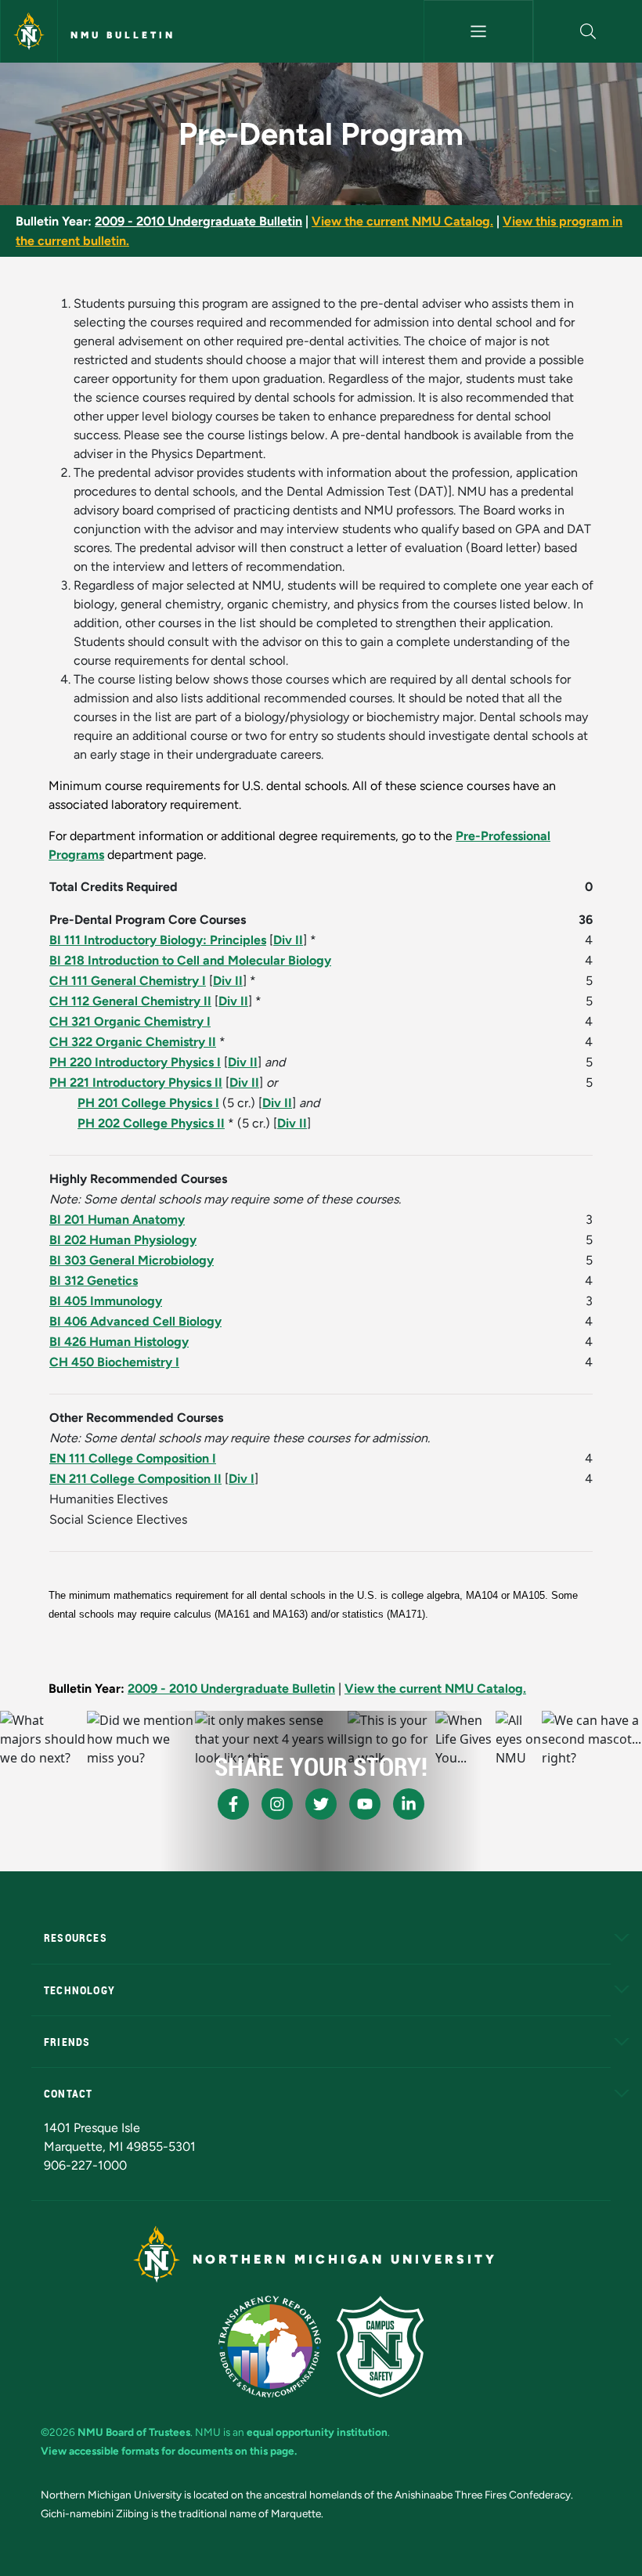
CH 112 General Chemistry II (130, 1001)
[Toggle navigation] (478, 31)
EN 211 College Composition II (135, 1479)
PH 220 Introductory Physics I (135, 1062)
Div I (242, 1479)
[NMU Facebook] (233, 1804)
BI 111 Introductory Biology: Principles (158, 940)
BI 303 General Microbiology (132, 1260)
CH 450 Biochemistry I (114, 1362)
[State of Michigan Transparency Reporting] (270, 2347)
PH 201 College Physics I (148, 1103)
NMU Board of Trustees (134, 2432)
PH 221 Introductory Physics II (136, 1082)
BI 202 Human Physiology (123, 1240)
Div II (288, 940)
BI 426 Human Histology (119, 1342)
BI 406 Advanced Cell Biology (135, 1321)
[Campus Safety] (380, 2347)
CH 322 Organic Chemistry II (133, 1042)
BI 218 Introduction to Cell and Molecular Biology (190, 960)
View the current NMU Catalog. (402, 221)
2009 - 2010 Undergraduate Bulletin (198, 221)
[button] (588, 31)
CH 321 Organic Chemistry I (130, 1021)
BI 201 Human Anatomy (117, 1219)
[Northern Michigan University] (29, 31)
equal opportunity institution (317, 2432)
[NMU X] (321, 1804)
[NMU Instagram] (277, 1804)
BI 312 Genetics (94, 1281)
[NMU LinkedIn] (409, 1804)
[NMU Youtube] (365, 1804)
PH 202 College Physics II (151, 1123)
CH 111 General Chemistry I (128, 981)
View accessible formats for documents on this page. (169, 2451)
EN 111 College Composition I (133, 1458)
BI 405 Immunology (106, 1301)
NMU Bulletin (123, 35)
